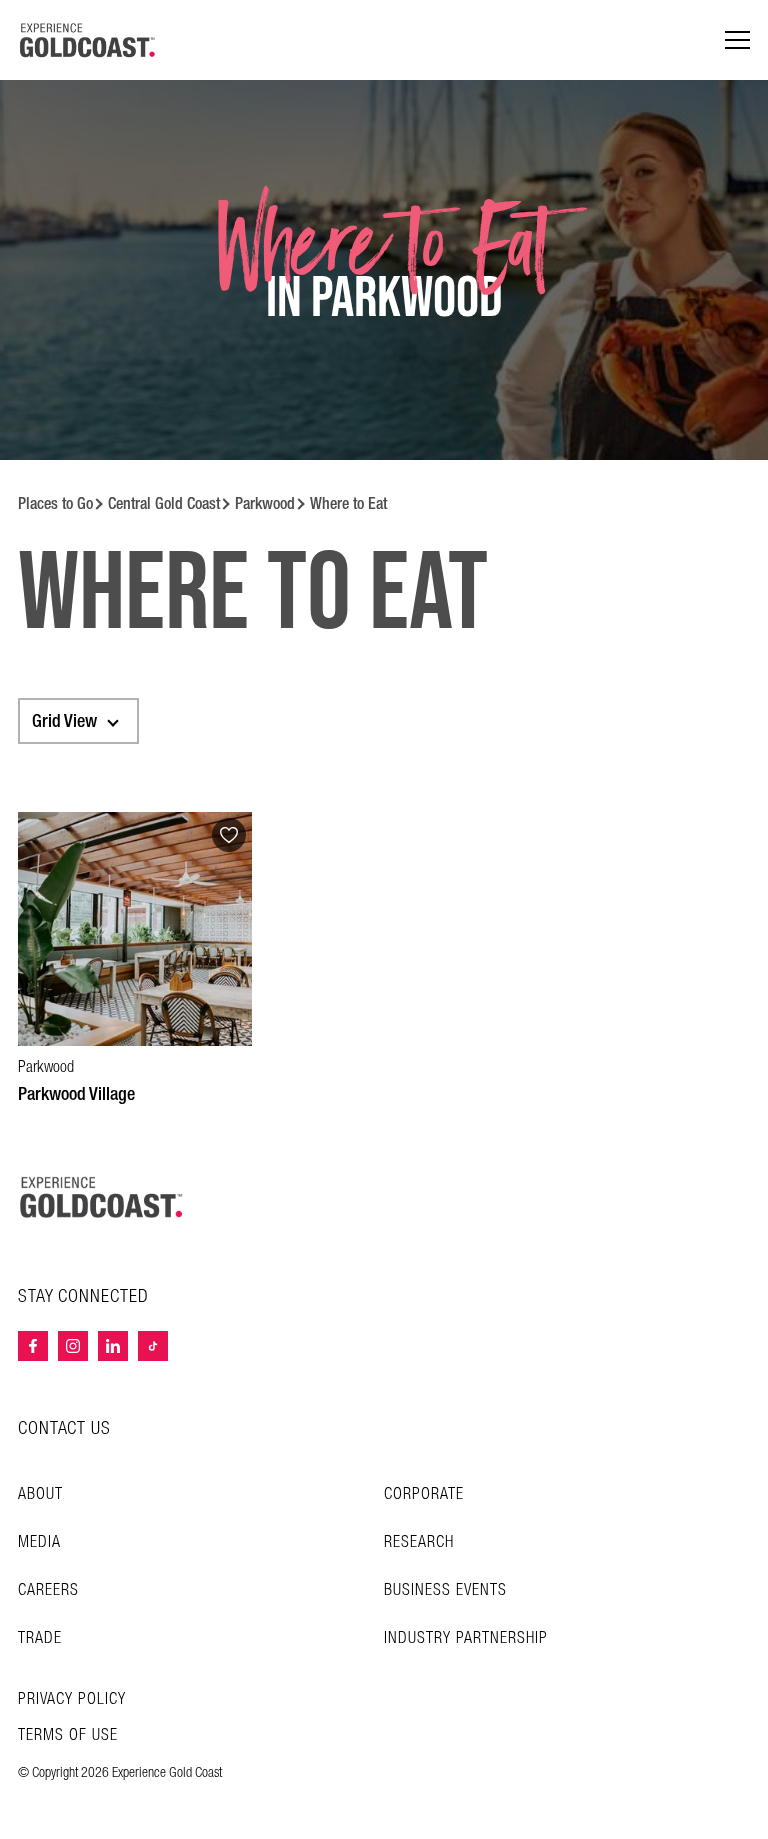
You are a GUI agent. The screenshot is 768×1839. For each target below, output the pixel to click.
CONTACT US (64, 1428)
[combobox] (78, 721)
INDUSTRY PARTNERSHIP (466, 1638)
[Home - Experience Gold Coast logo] (88, 40)
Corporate (424, 1494)
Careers (48, 1590)
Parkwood (265, 503)
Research (419, 1542)
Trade (40, 1638)
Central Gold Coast (164, 503)
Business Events (445, 1590)
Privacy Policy (72, 1700)
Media (39, 1542)
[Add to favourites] (229, 835)
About (40, 1494)
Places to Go (55, 503)
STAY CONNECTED (83, 1297)
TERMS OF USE (68, 1736)
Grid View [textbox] (64, 721)
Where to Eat (348, 503)
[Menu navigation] (737, 40)
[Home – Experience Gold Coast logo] (102, 1197)
